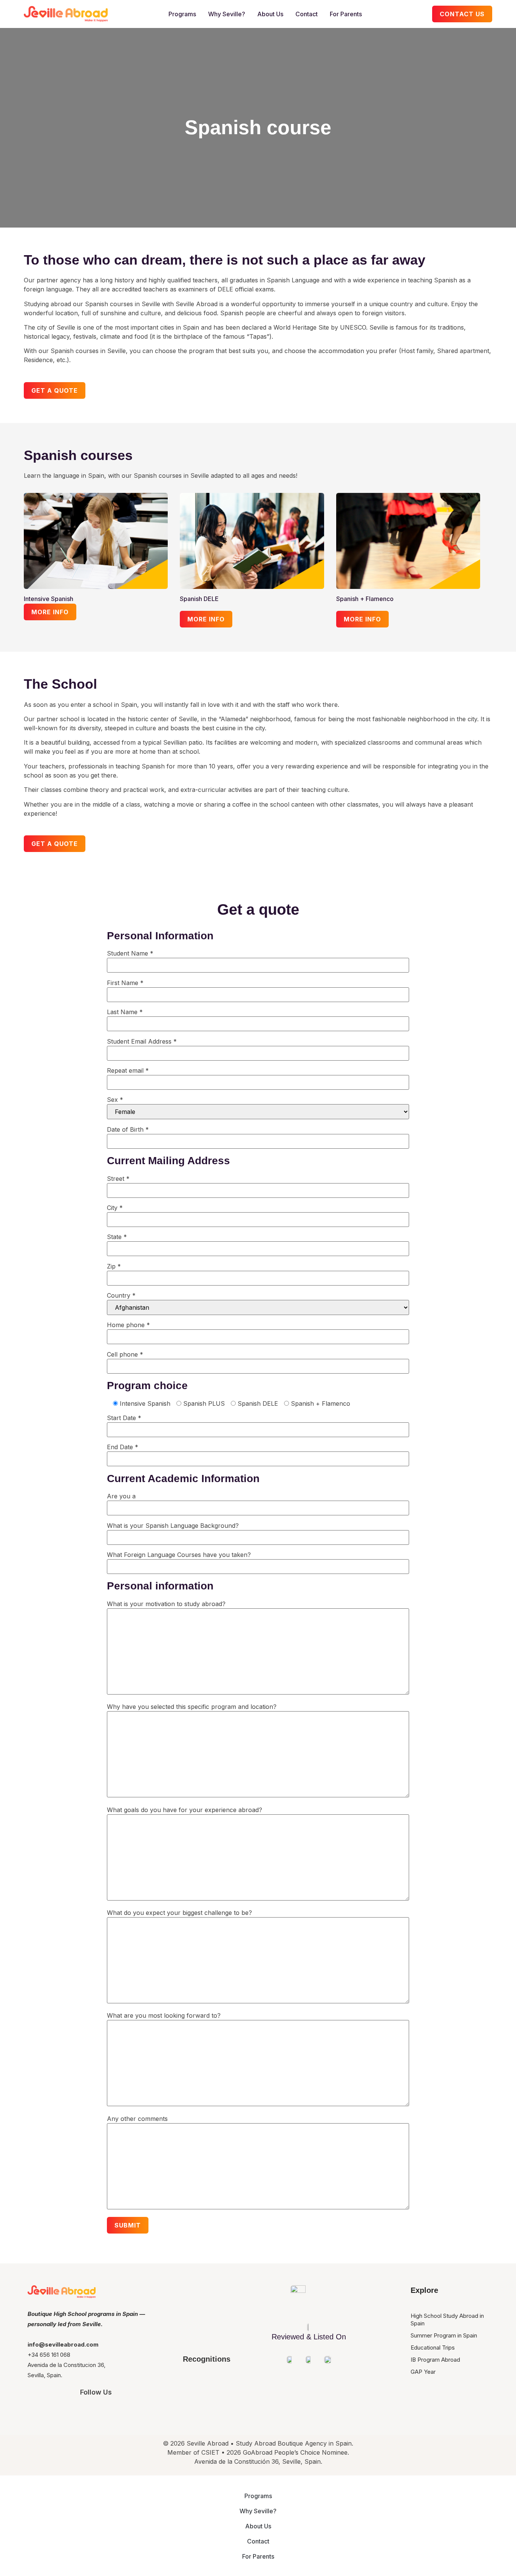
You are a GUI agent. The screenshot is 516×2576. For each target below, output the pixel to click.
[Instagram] (54, 2412)
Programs (182, 14)
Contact (307, 14)
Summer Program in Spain (444, 2335)
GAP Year (423, 2372)
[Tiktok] (138, 2412)
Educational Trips (433, 2348)
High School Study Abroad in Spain (447, 2320)
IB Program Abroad (435, 2360)
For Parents (346, 14)
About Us (270, 14)
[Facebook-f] (96, 2412)
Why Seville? (227, 14)
